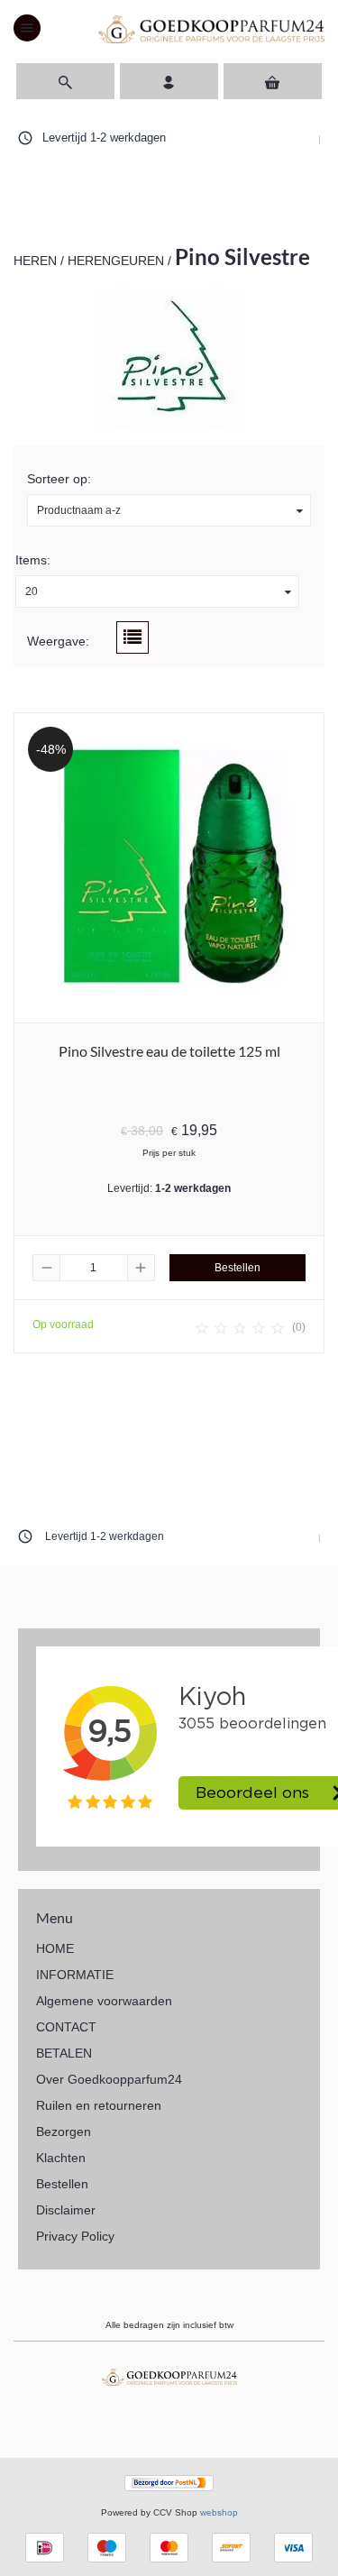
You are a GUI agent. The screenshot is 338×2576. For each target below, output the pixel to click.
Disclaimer (66, 2210)
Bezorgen (64, 2131)
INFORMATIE (75, 1975)
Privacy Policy (75, 2236)
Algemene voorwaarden (104, 2001)
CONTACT (66, 2027)
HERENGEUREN (116, 261)
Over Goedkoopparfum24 (109, 2079)
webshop (219, 2512)
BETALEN (64, 2053)
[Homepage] (211, 28)
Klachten (61, 2158)
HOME (55, 1948)
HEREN (35, 261)
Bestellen (62, 2184)
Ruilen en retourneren (99, 2105)
